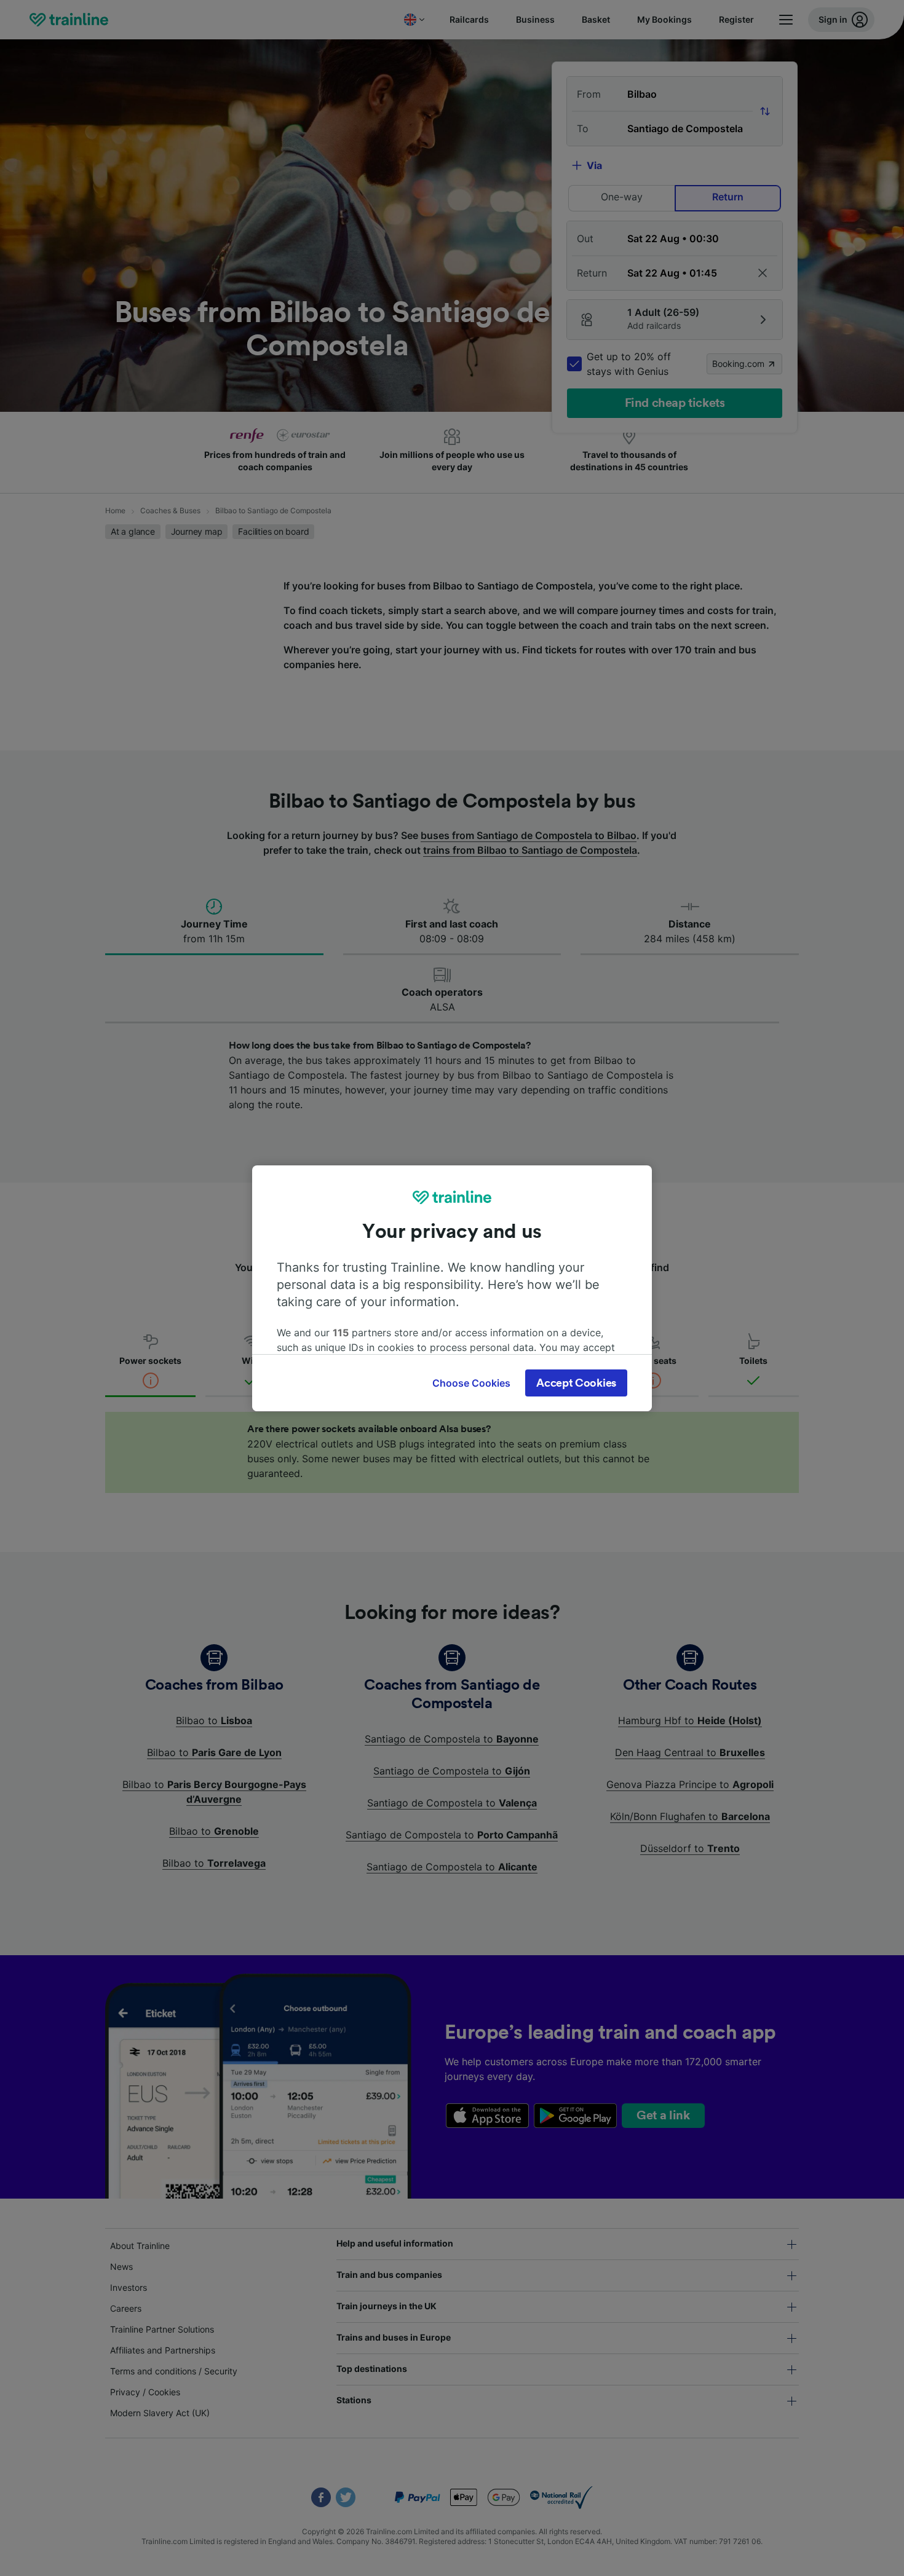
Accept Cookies (576, 1383)
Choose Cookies (471, 1383)
